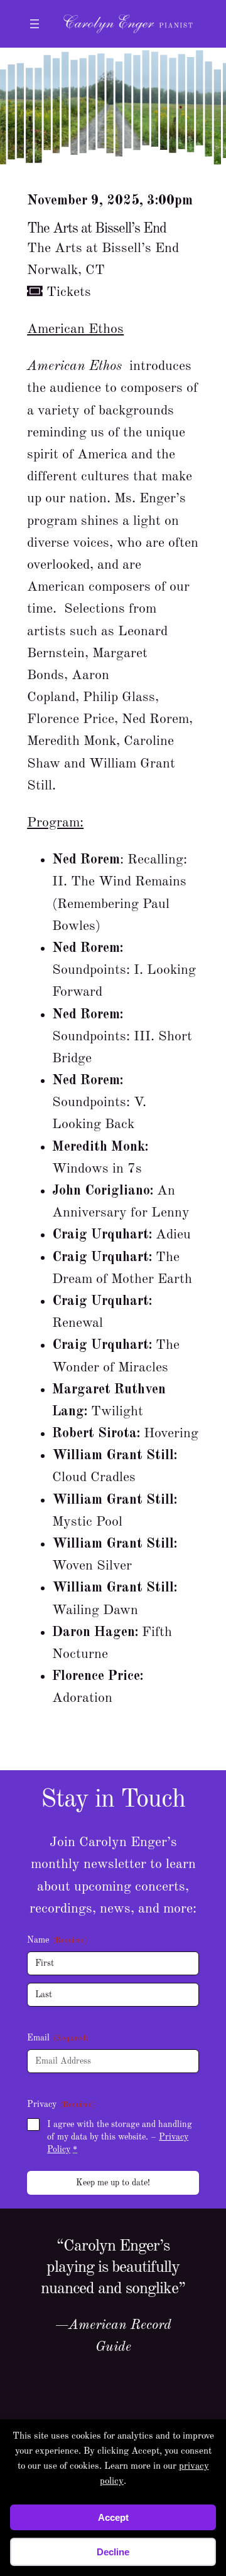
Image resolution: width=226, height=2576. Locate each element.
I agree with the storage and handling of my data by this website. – (120, 2137)
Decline (113, 2552)
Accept (113, 2517)
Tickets (67, 292)
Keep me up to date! (113, 2183)
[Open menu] (35, 24)
